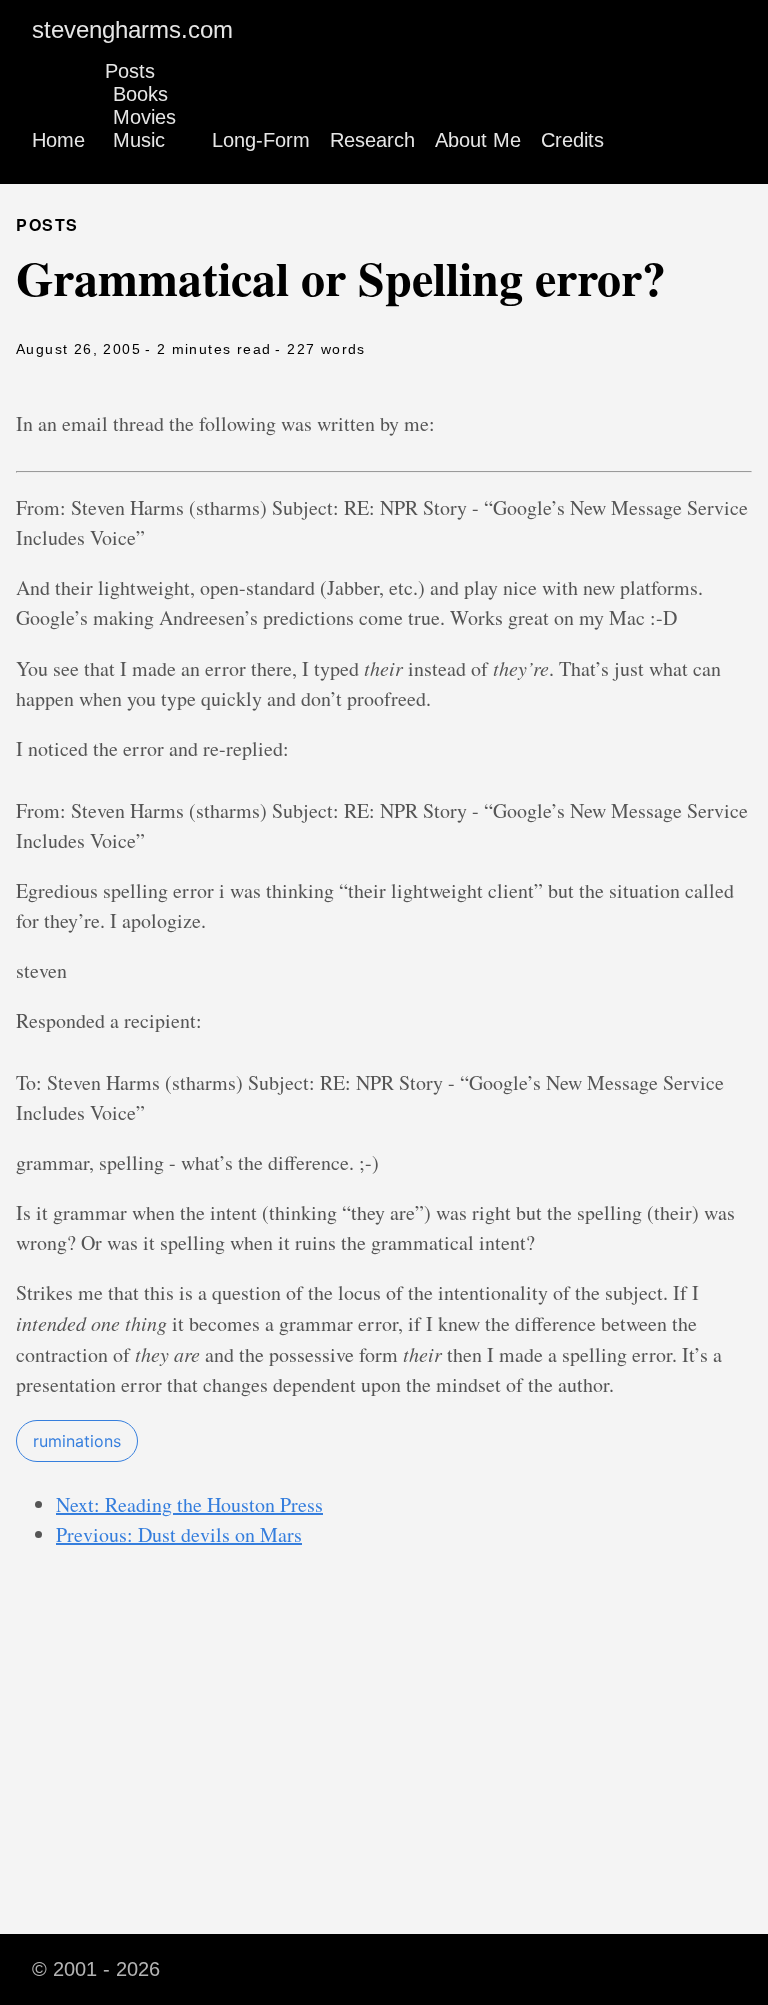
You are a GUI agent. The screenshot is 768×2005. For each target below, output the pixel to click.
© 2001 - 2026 (96, 1969)
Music (139, 140)
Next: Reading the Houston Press (189, 1504)
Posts (130, 71)
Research (372, 140)
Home (58, 140)
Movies (144, 117)
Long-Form (261, 140)
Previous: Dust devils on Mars (179, 1534)
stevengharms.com (132, 29)
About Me (478, 140)
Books (140, 94)
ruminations (77, 1441)
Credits (572, 140)
